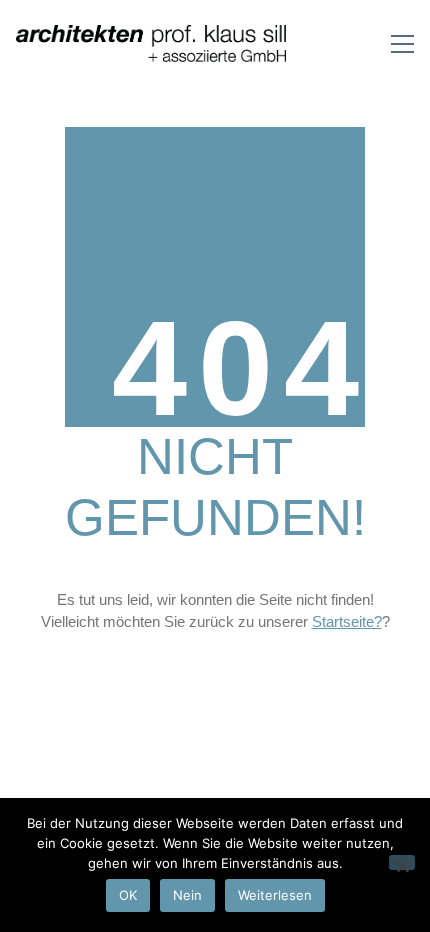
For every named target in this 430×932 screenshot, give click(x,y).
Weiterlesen (275, 895)
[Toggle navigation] (402, 44)
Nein (187, 895)
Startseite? (347, 621)
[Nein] (402, 862)
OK (128, 895)
